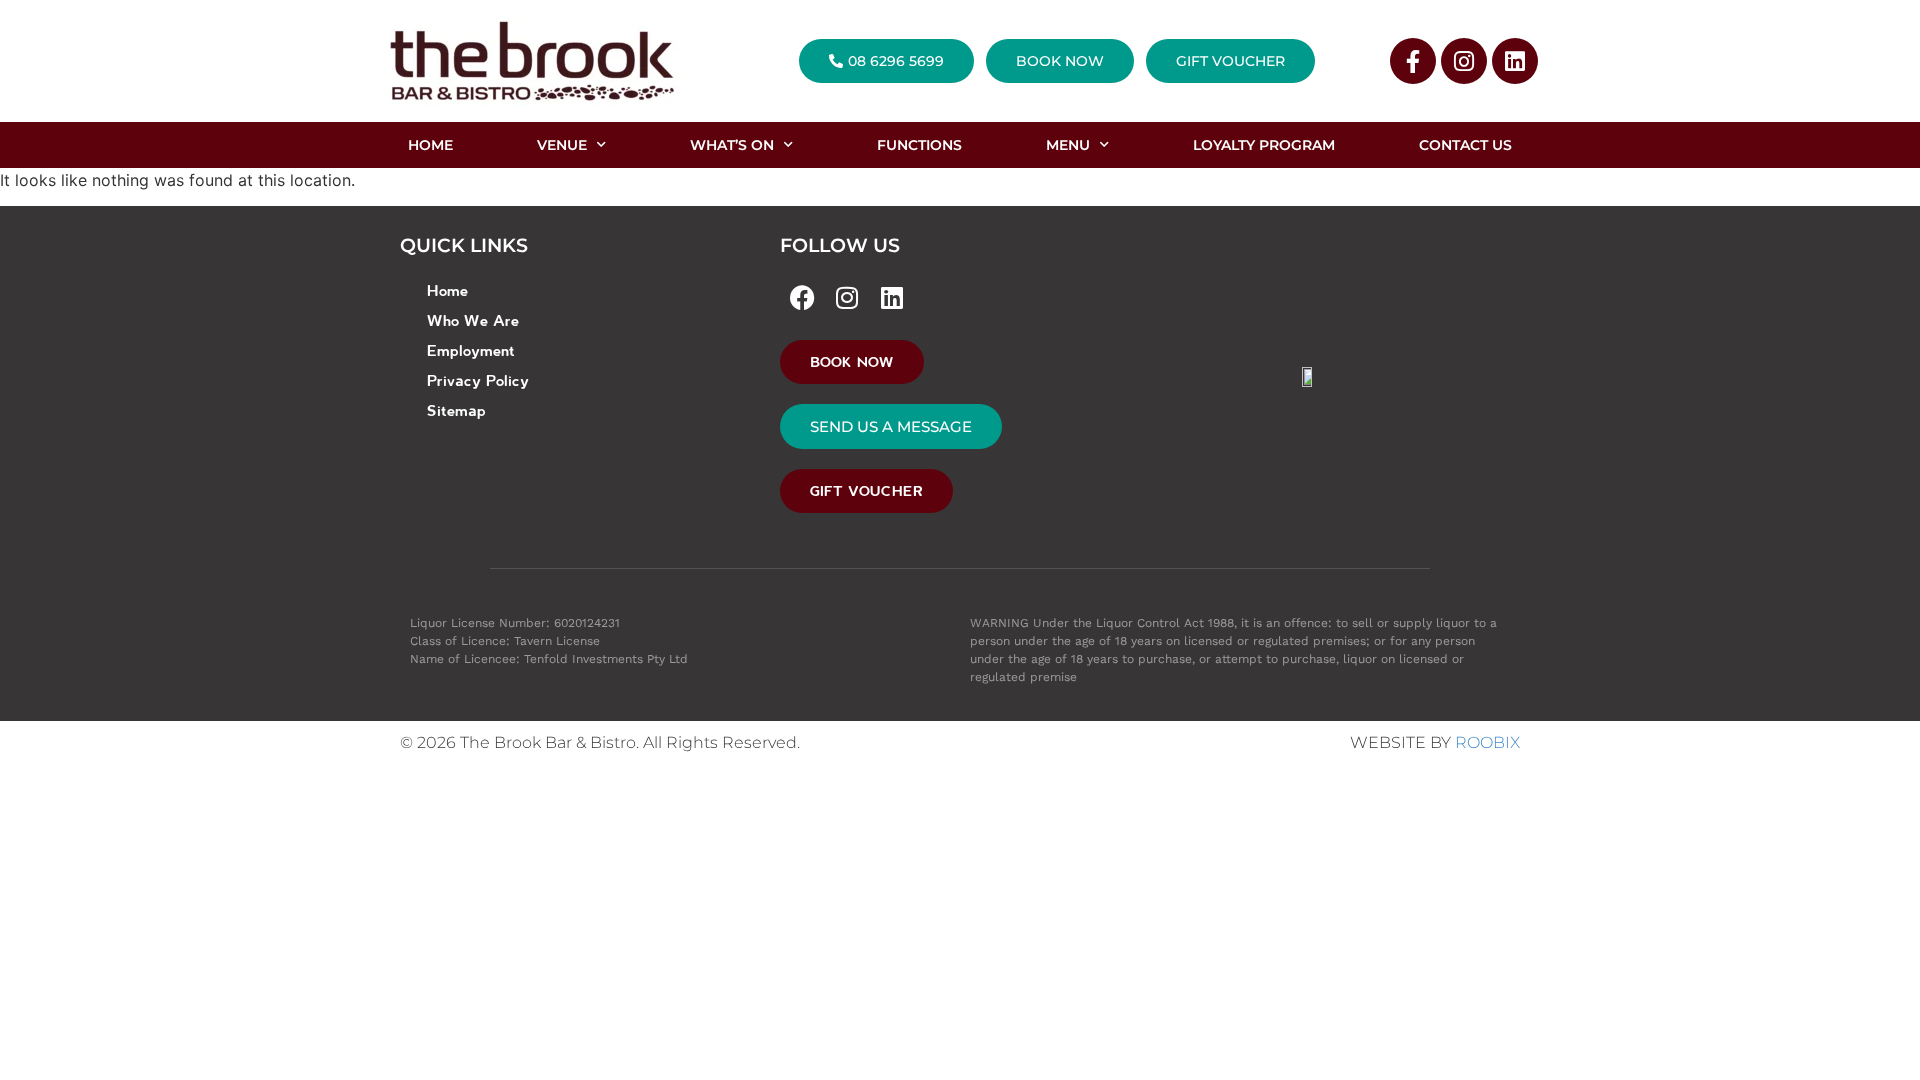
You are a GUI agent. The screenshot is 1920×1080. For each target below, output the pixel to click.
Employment (471, 350)
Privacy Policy (478, 380)
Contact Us (1465, 145)
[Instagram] (1464, 61)
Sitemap (456, 410)
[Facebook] (802, 297)
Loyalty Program (1264, 145)
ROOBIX (1487, 742)
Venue (562, 145)
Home (447, 290)
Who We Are (473, 320)
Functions (919, 145)
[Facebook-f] (1413, 61)
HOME (430, 145)
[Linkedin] (1515, 61)
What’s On (732, 145)
